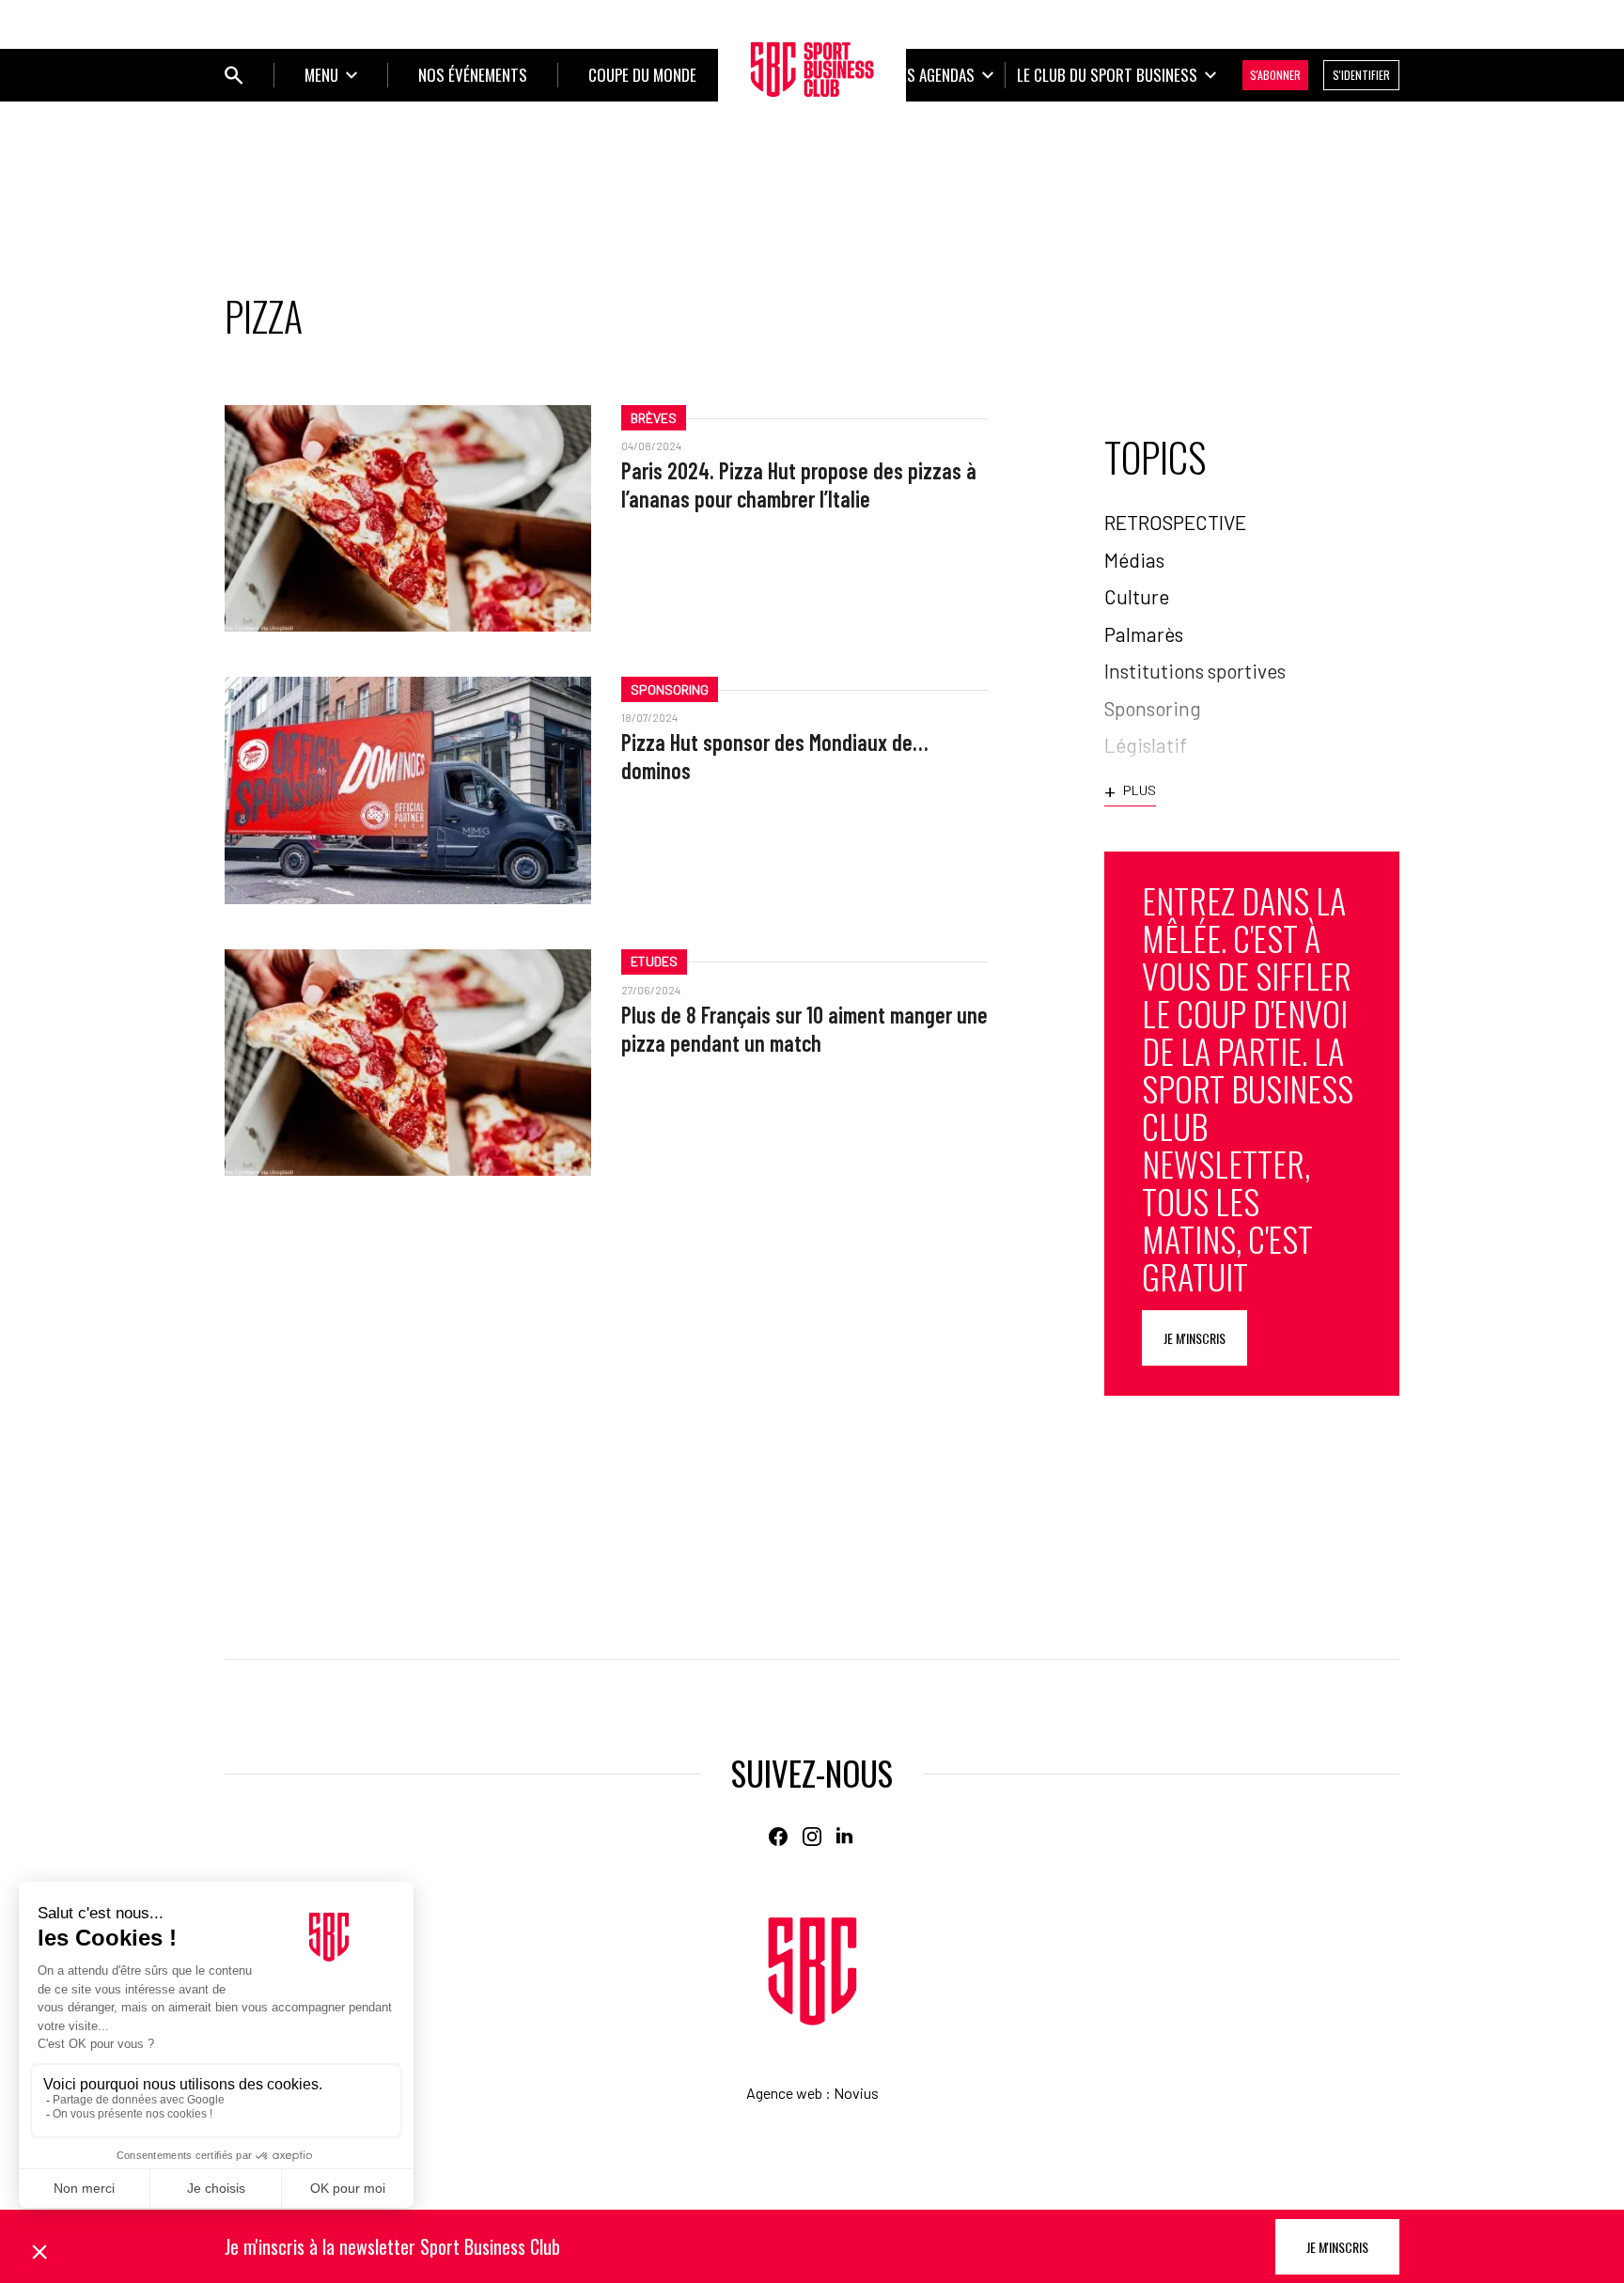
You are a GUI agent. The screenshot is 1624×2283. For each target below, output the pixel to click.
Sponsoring (670, 689)
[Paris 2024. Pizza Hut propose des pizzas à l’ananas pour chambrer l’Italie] (408, 518)
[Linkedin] (846, 1837)
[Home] (812, 1971)
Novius (856, 2093)
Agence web (784, 2093)
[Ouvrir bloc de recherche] (234, 75)
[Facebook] (778, 1837)
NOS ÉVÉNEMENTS (473, 75)
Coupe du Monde (642, 75)
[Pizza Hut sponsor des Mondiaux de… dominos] (408, 790)
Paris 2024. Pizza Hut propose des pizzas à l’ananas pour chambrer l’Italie (799, 485)
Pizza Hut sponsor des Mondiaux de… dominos (775, 756)
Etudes (654, 961)
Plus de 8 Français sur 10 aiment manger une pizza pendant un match (804, 1029)
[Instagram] (812, 1837)
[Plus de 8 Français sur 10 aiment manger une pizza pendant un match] (408, 1063)
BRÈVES (654, 418)
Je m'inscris (1195, 1338)
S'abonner (1275, 75)
